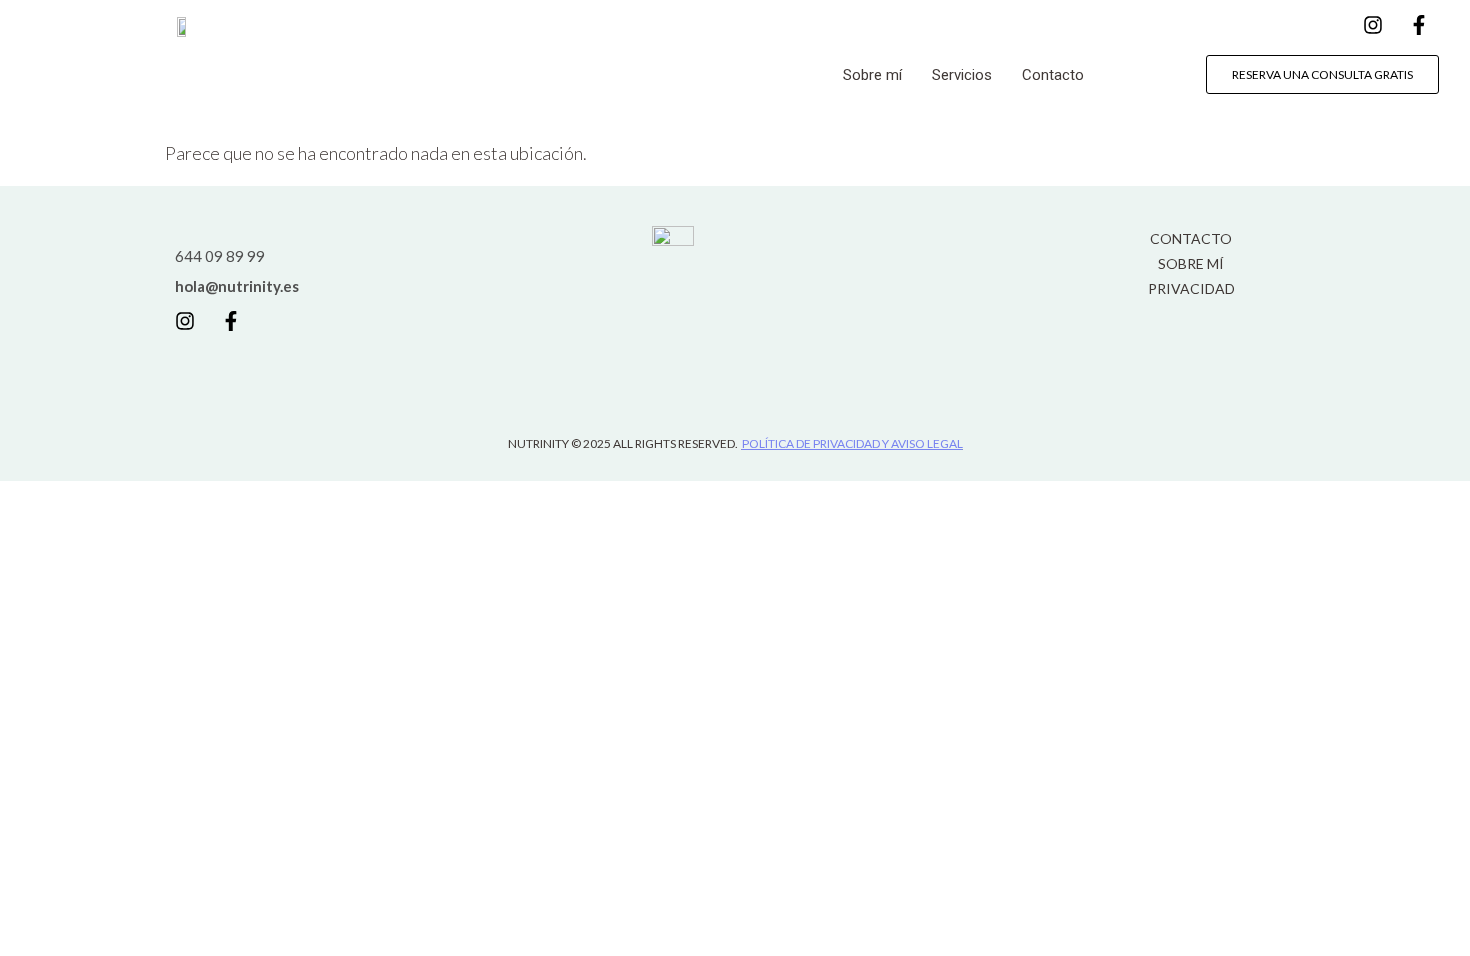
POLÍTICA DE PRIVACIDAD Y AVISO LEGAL (852, 443)
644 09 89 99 (220, 256)
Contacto (1053, 75)
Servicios (962, 75)
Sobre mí (872, 75)
